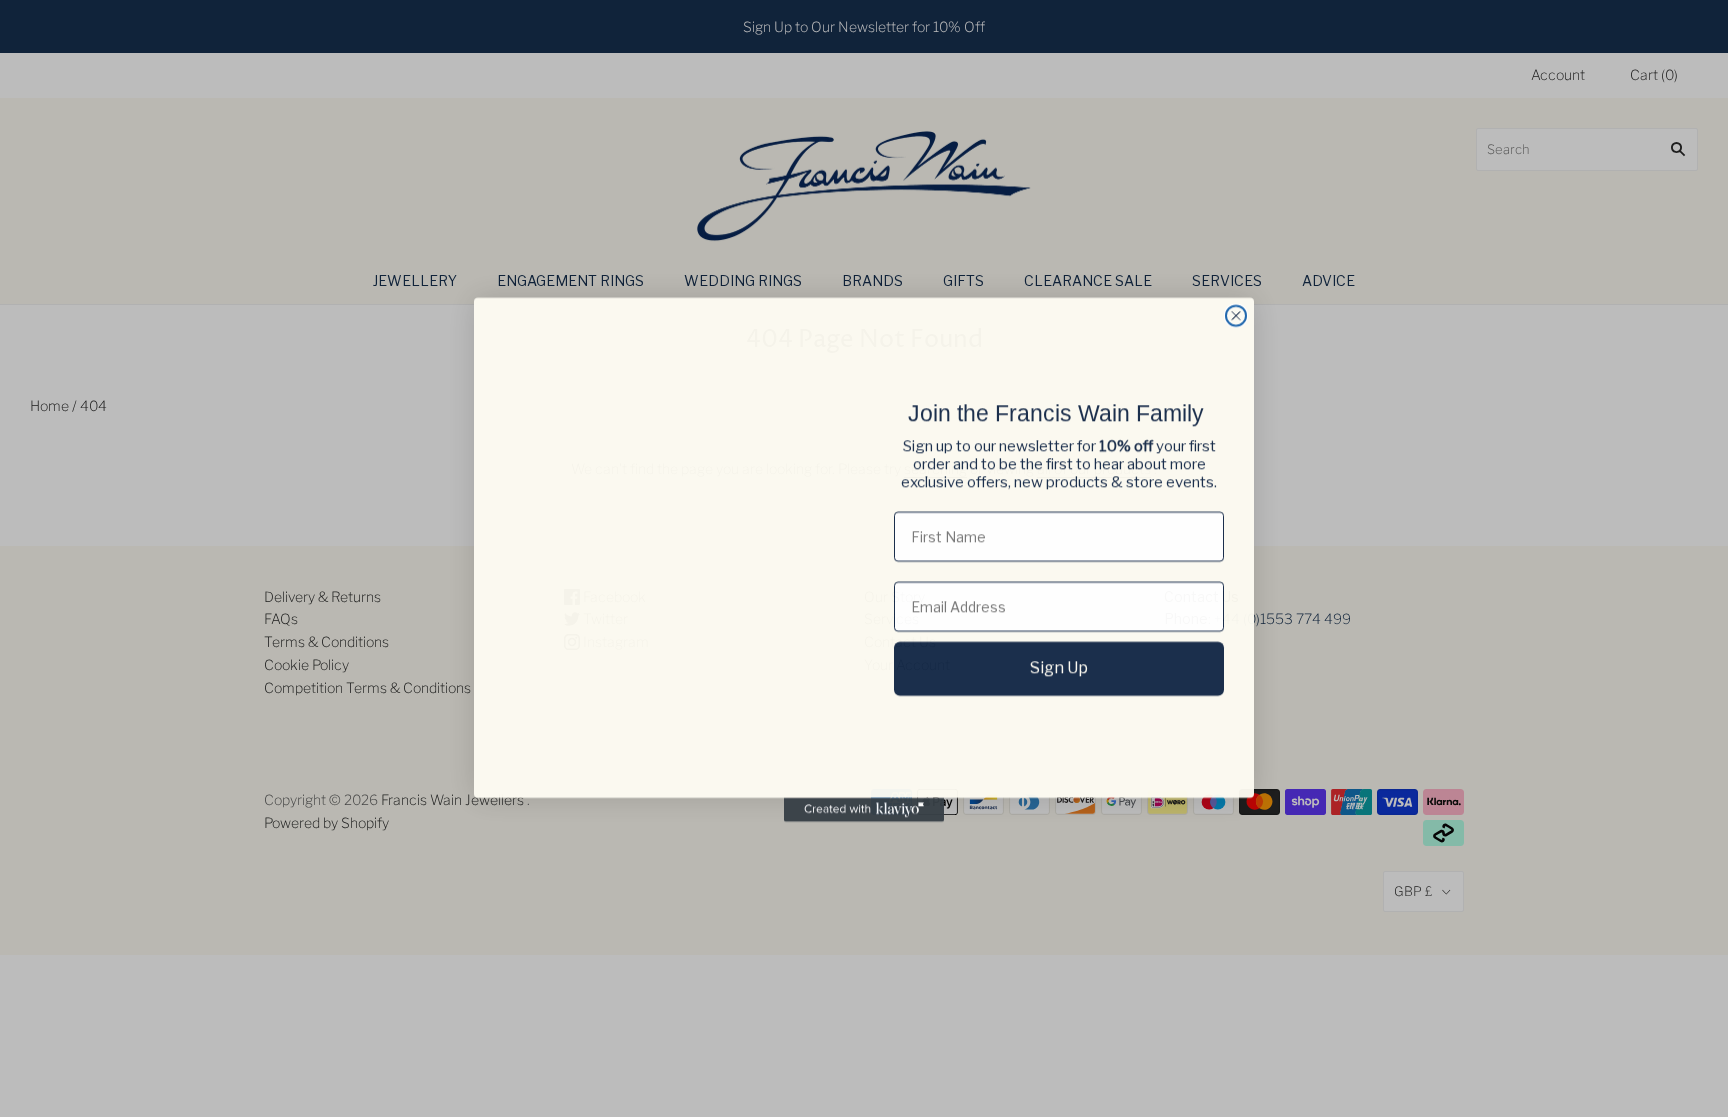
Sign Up (1059, 667)
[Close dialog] (1236, 315)
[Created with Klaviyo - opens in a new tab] (864, 809)
